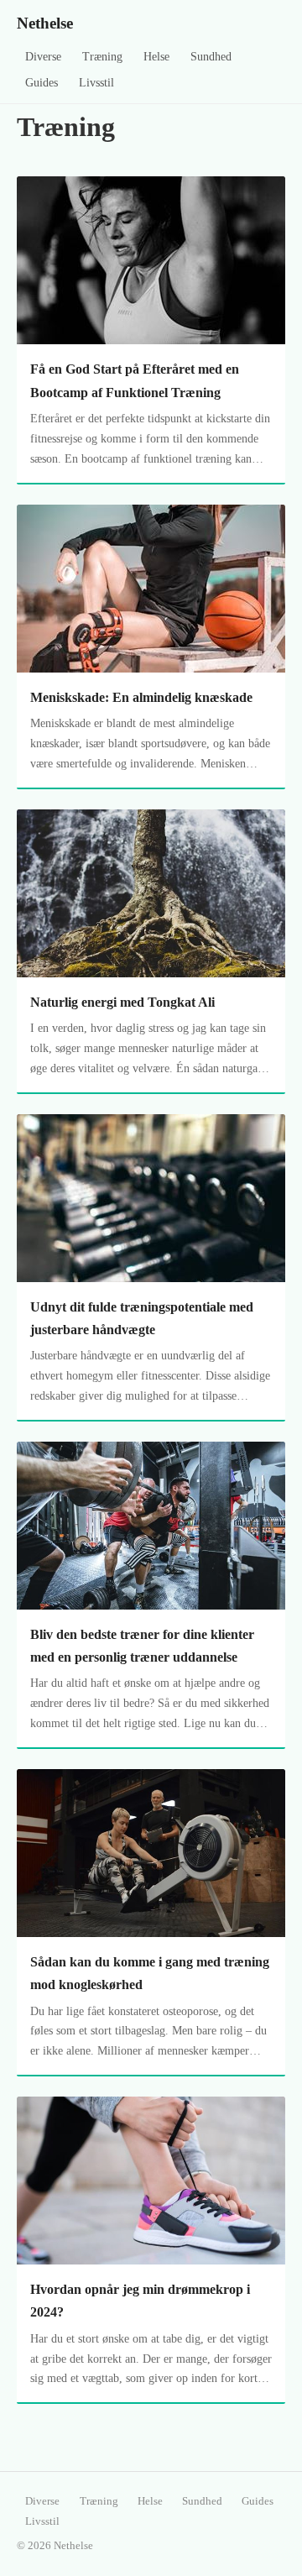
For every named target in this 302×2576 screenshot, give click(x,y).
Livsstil (96, 83)
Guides (42, 83)
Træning (102, 57)
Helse (156, 57)
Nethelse (45, 23)
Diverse (43, 57)
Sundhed (211, 57)
